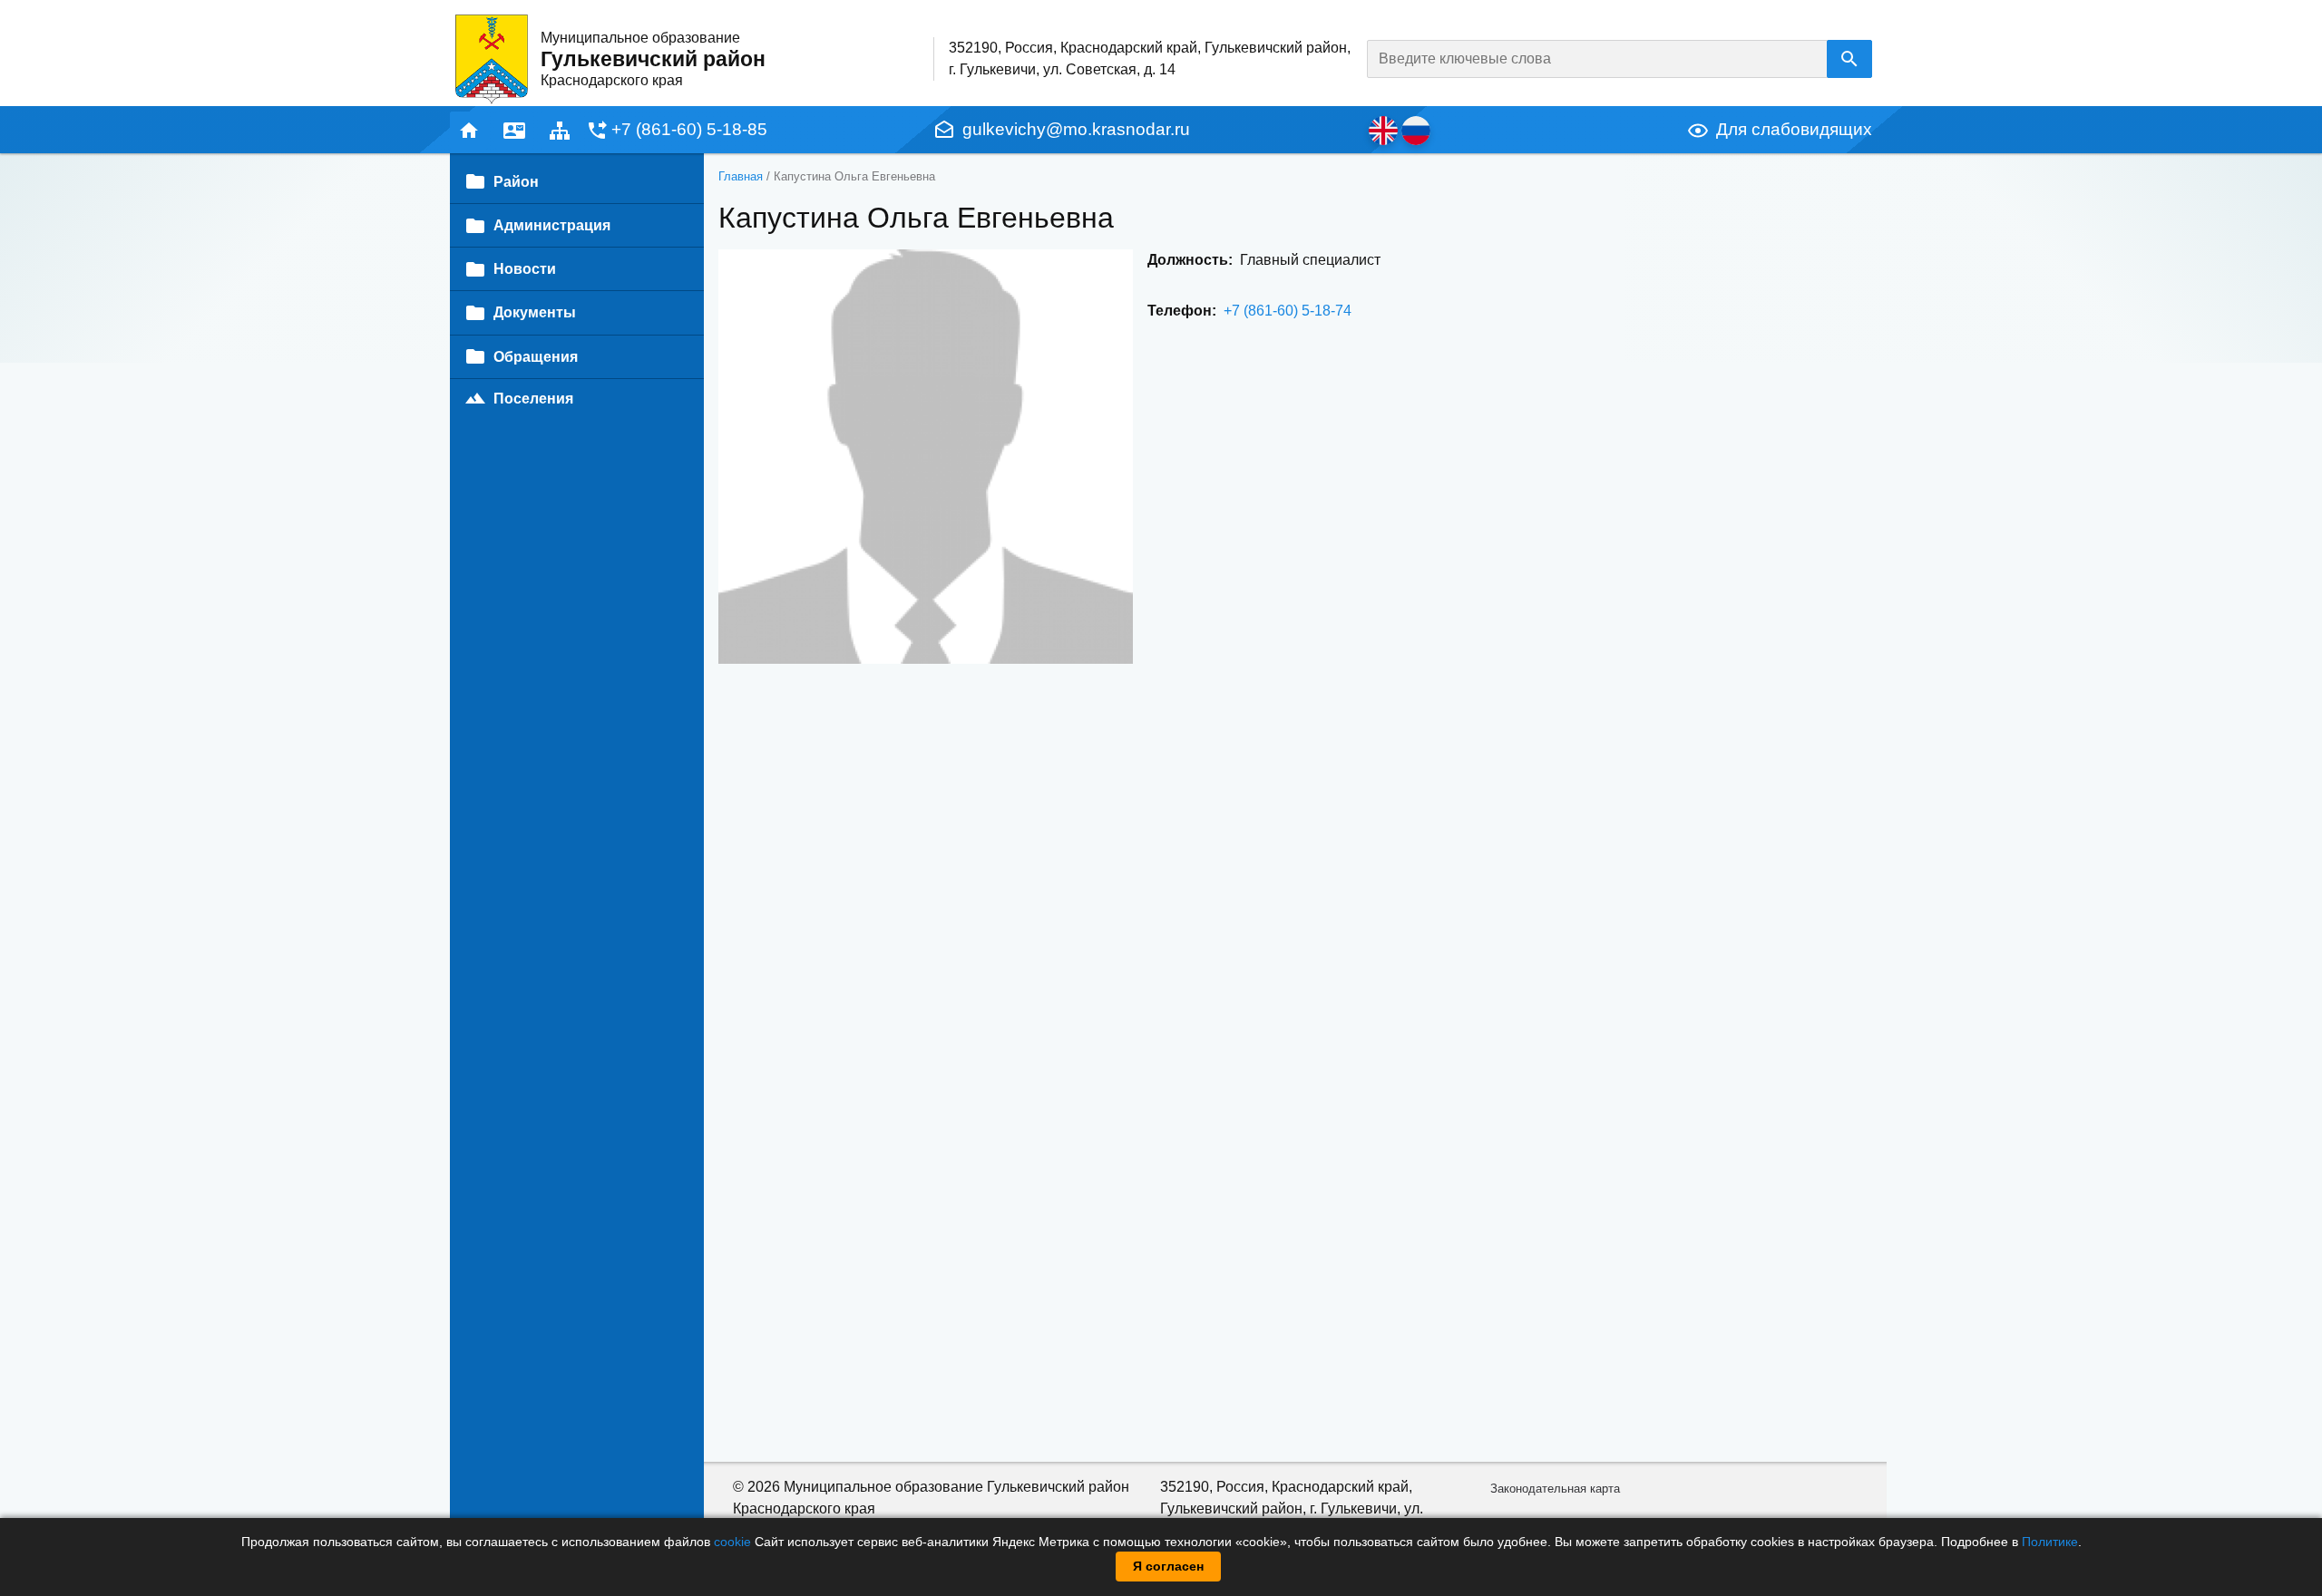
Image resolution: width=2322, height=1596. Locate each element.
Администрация (552, 225)
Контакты (514, 131)
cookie (732, 1542)
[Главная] (492, 58)
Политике (2050, 1542)
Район (516, 182)
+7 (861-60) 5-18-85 (689, 129)
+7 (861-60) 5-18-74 (1288, 311)
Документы (535, 312)
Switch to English (1383, 131)
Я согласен (1168, 1566)
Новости (525, 269)
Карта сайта (560, 131)
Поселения (533, 399)
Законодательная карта (1555, 1489)
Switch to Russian (1416, 131)
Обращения (536, 357)
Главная (469, 131)
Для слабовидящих (1794, 129)
